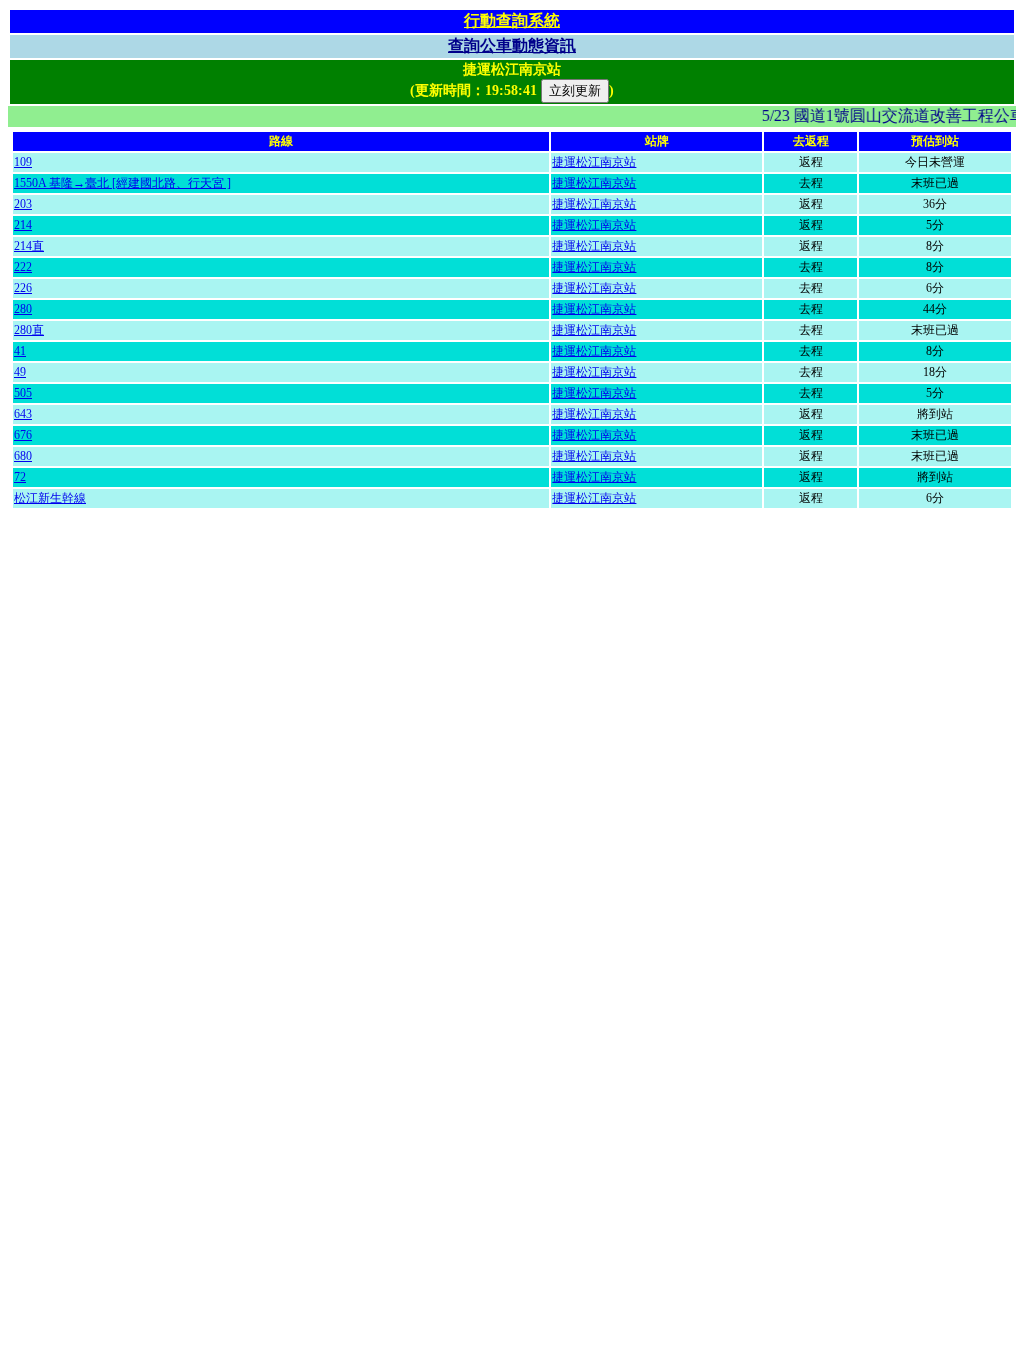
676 (23, 435)
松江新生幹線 (50, 498)
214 (23, 225)
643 (23, 414)
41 (20, 351)
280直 (29, 330)
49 (20, 372)
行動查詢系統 (512, 20)
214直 (29, 246)
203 (23, 204)
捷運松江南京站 (594, 162)
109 (23, 162)
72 (20, 477)
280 (23, 309)
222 (23, 267)
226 (23, 288)
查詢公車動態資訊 (512, 45)
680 (23, 456)
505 (23, 393)
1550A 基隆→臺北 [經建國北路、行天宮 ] (122, 183)
